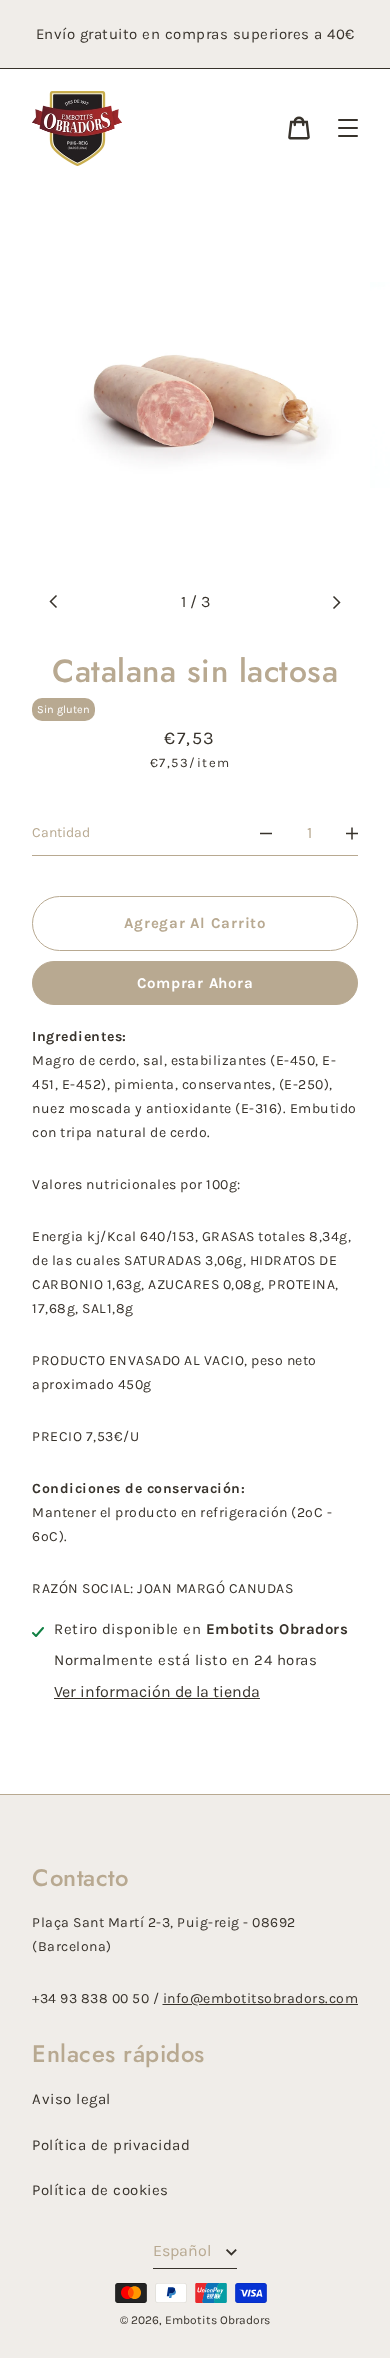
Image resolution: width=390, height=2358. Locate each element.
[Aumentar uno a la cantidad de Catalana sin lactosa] (352, 833)
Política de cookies (100, 2190)
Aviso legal (71, 2099)
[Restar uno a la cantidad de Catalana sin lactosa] (266, 833)
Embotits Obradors (217, 2320)
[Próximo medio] (336, 602)
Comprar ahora (195, 983)
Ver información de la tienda (157, 1691)
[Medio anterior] (54, 602)
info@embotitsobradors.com (261, 1998)
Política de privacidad (111, 2145)
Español (184, 2250)
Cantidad (61, 832)
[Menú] (348, 128)
